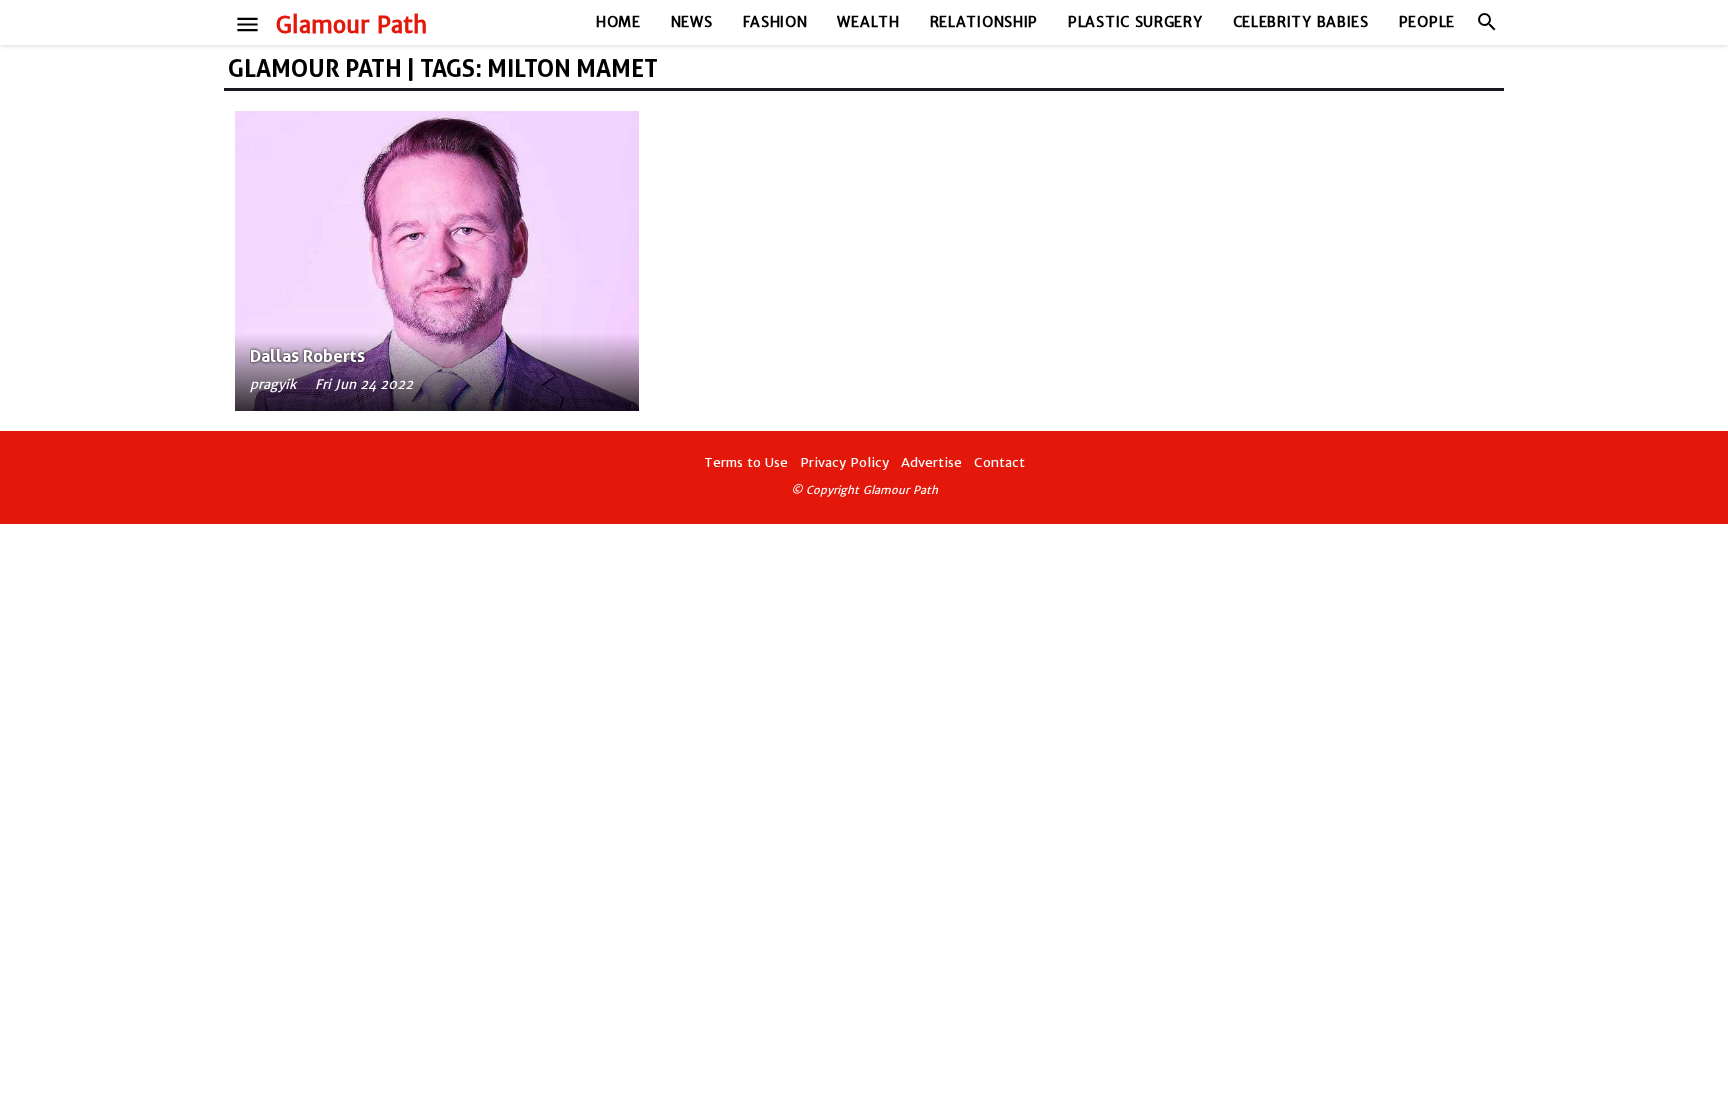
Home (618, 22)
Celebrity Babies (1301, 22)
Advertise (931, 462)
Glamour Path (351, 25)
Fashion (775, 22)
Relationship (984, 22)
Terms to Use (746, 462)
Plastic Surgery (1135, 22)
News (692, 22)
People (1427, 22)
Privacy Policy (844, 462)
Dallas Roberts (307, 356)
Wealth (868, 22)
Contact (999, 462)
